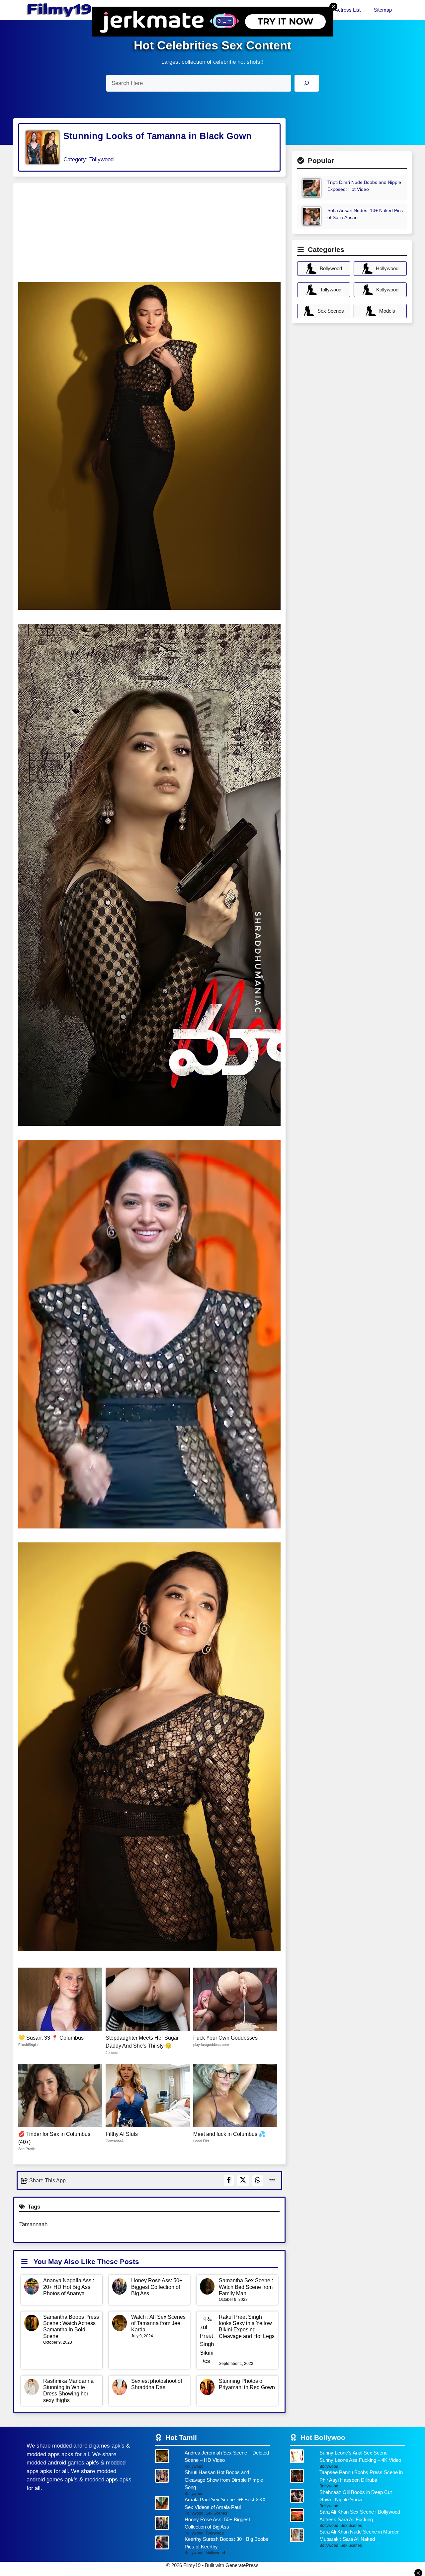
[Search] (307, 83)
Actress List (348, 10)
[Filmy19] (60, 10)
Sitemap (383, 10)
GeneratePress (242, 2565)
